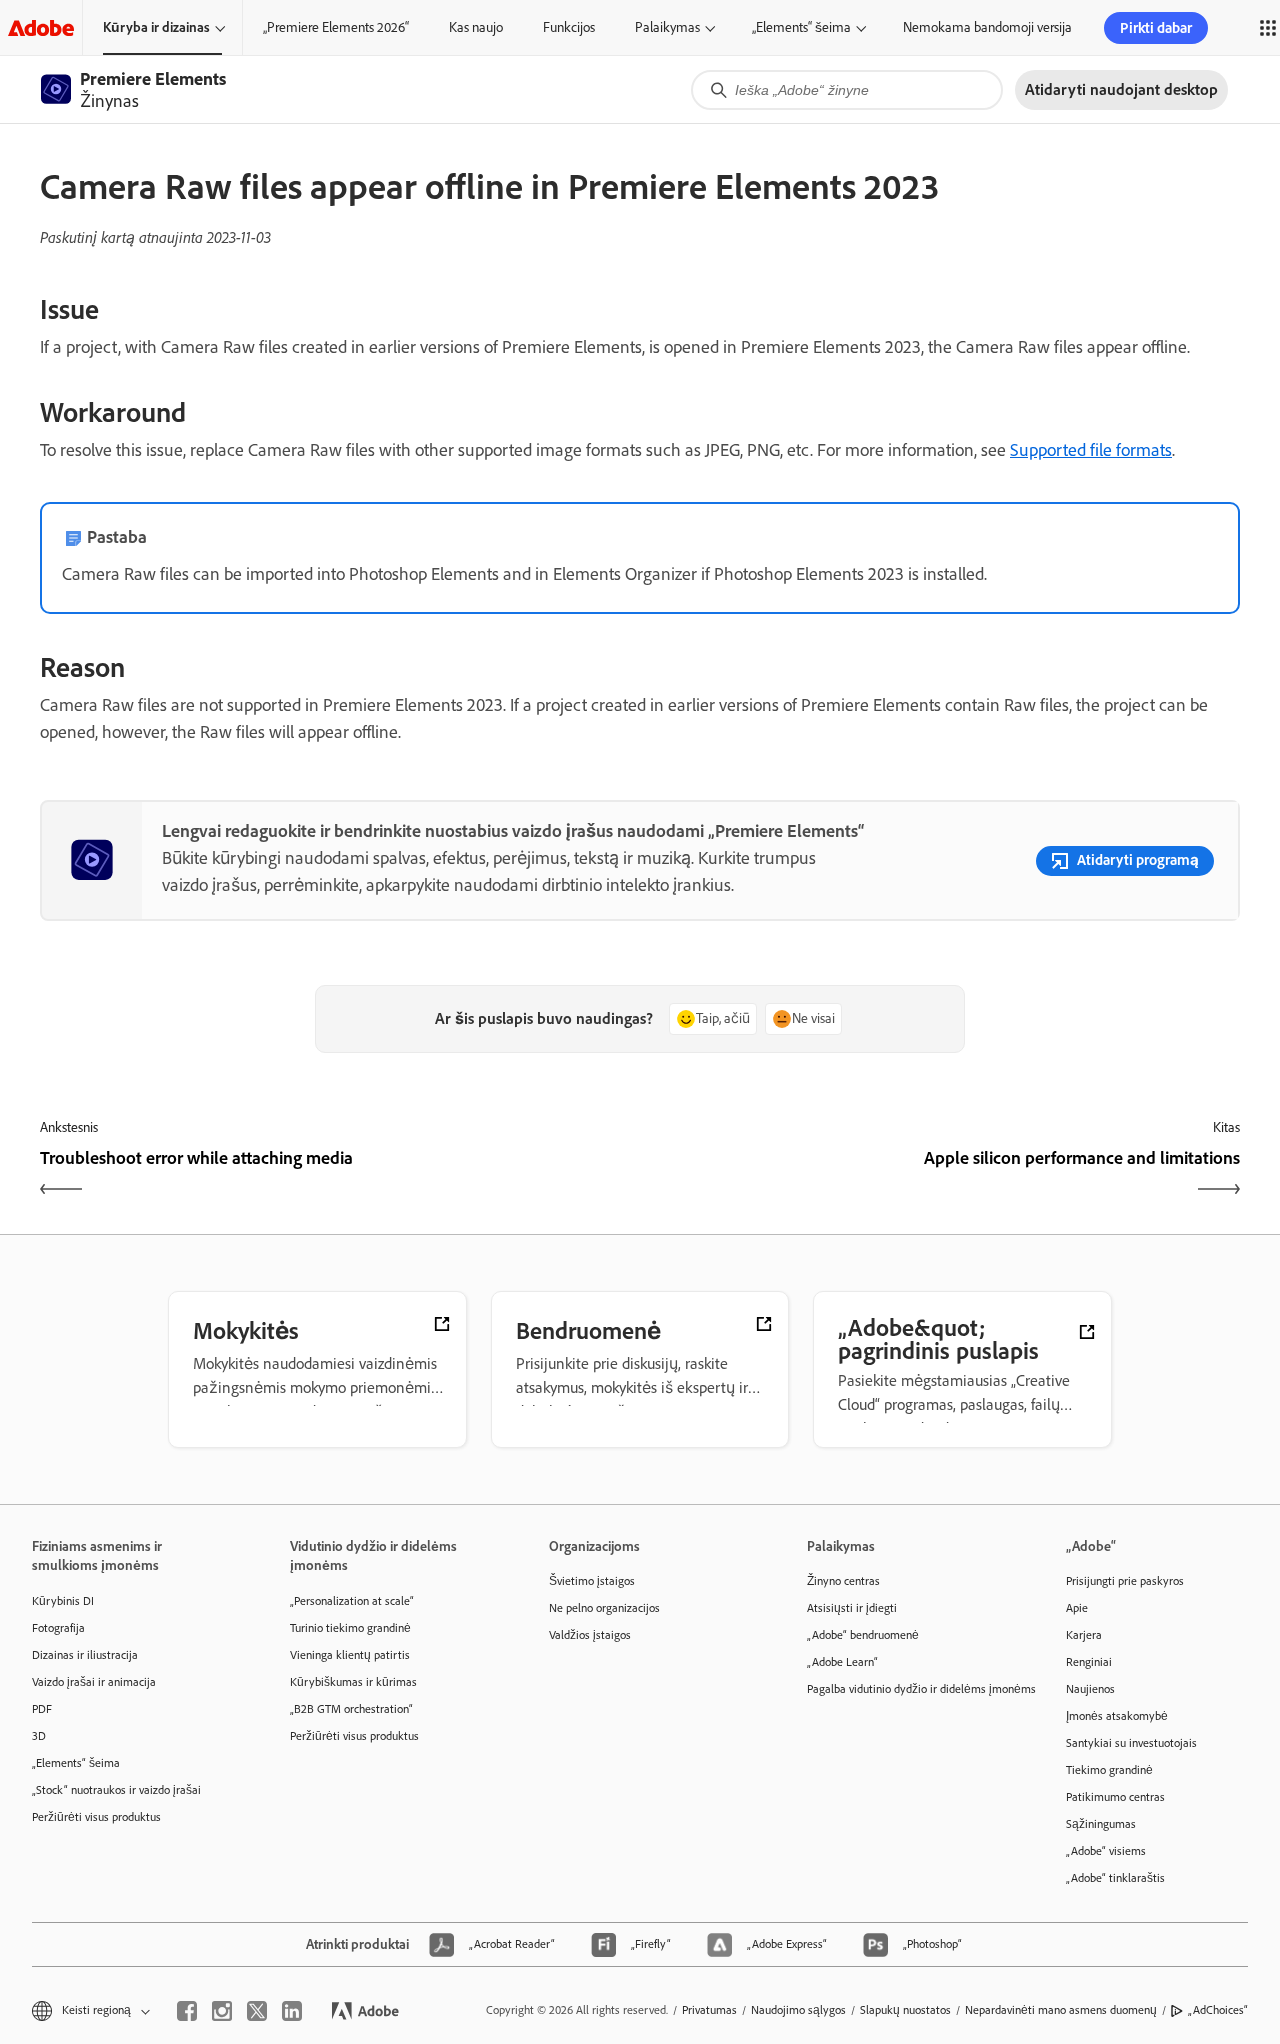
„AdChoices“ (1218, 2010)
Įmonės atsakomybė (1117, 1716)
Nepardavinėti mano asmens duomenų (1061, 2010)
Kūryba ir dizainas (156, 27)
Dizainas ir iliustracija (85, 1655)
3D (39, 1736)
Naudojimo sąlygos (798, 2010)
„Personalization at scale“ (352, 1601)
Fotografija (58, 1628)
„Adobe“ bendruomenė (863, 1635)
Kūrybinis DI (63, 1601)
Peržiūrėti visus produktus (96, 1817)
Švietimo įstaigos (592, 1581)
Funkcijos (569, 27)
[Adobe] (41, 27)
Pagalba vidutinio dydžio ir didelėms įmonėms (906, 1689)
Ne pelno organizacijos (604, 1608)
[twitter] (257, 2011)
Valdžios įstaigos (590, 1635)
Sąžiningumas (1101, 1824)
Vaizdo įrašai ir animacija (94, 1682)
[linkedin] (292, 2011)
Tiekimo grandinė (1109, 1770)
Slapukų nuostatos (905, 2010)
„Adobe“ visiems (1106, 1851)
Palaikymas (667, 27)
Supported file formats (1091, 450)
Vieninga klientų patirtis (350, 1655)
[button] (89, 2010)
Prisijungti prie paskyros (1125, 1581)
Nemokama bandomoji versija (987, 27)
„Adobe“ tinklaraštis (1115, 1878)
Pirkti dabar (1156, 28)
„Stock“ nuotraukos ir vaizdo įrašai (116, 1790)
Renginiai (1089, 1662)
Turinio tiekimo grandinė (350, 1628)
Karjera (1084, 1635)
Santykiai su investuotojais (1131, 1743)
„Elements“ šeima (801, 27)
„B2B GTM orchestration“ (351, 1709)
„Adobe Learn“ (842, 1662)
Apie (1077, 1608)
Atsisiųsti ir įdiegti (852, 1608)
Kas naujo (476, 27)
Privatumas (709, 2010)
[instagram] (222, 2011)
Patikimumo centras (1115, 1797)
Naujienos (1090, 1689)
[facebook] (187, 2011)
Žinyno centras (843, 1581)
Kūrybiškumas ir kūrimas (353, 1682)
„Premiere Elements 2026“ (336, 27)
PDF (42, 1709)
